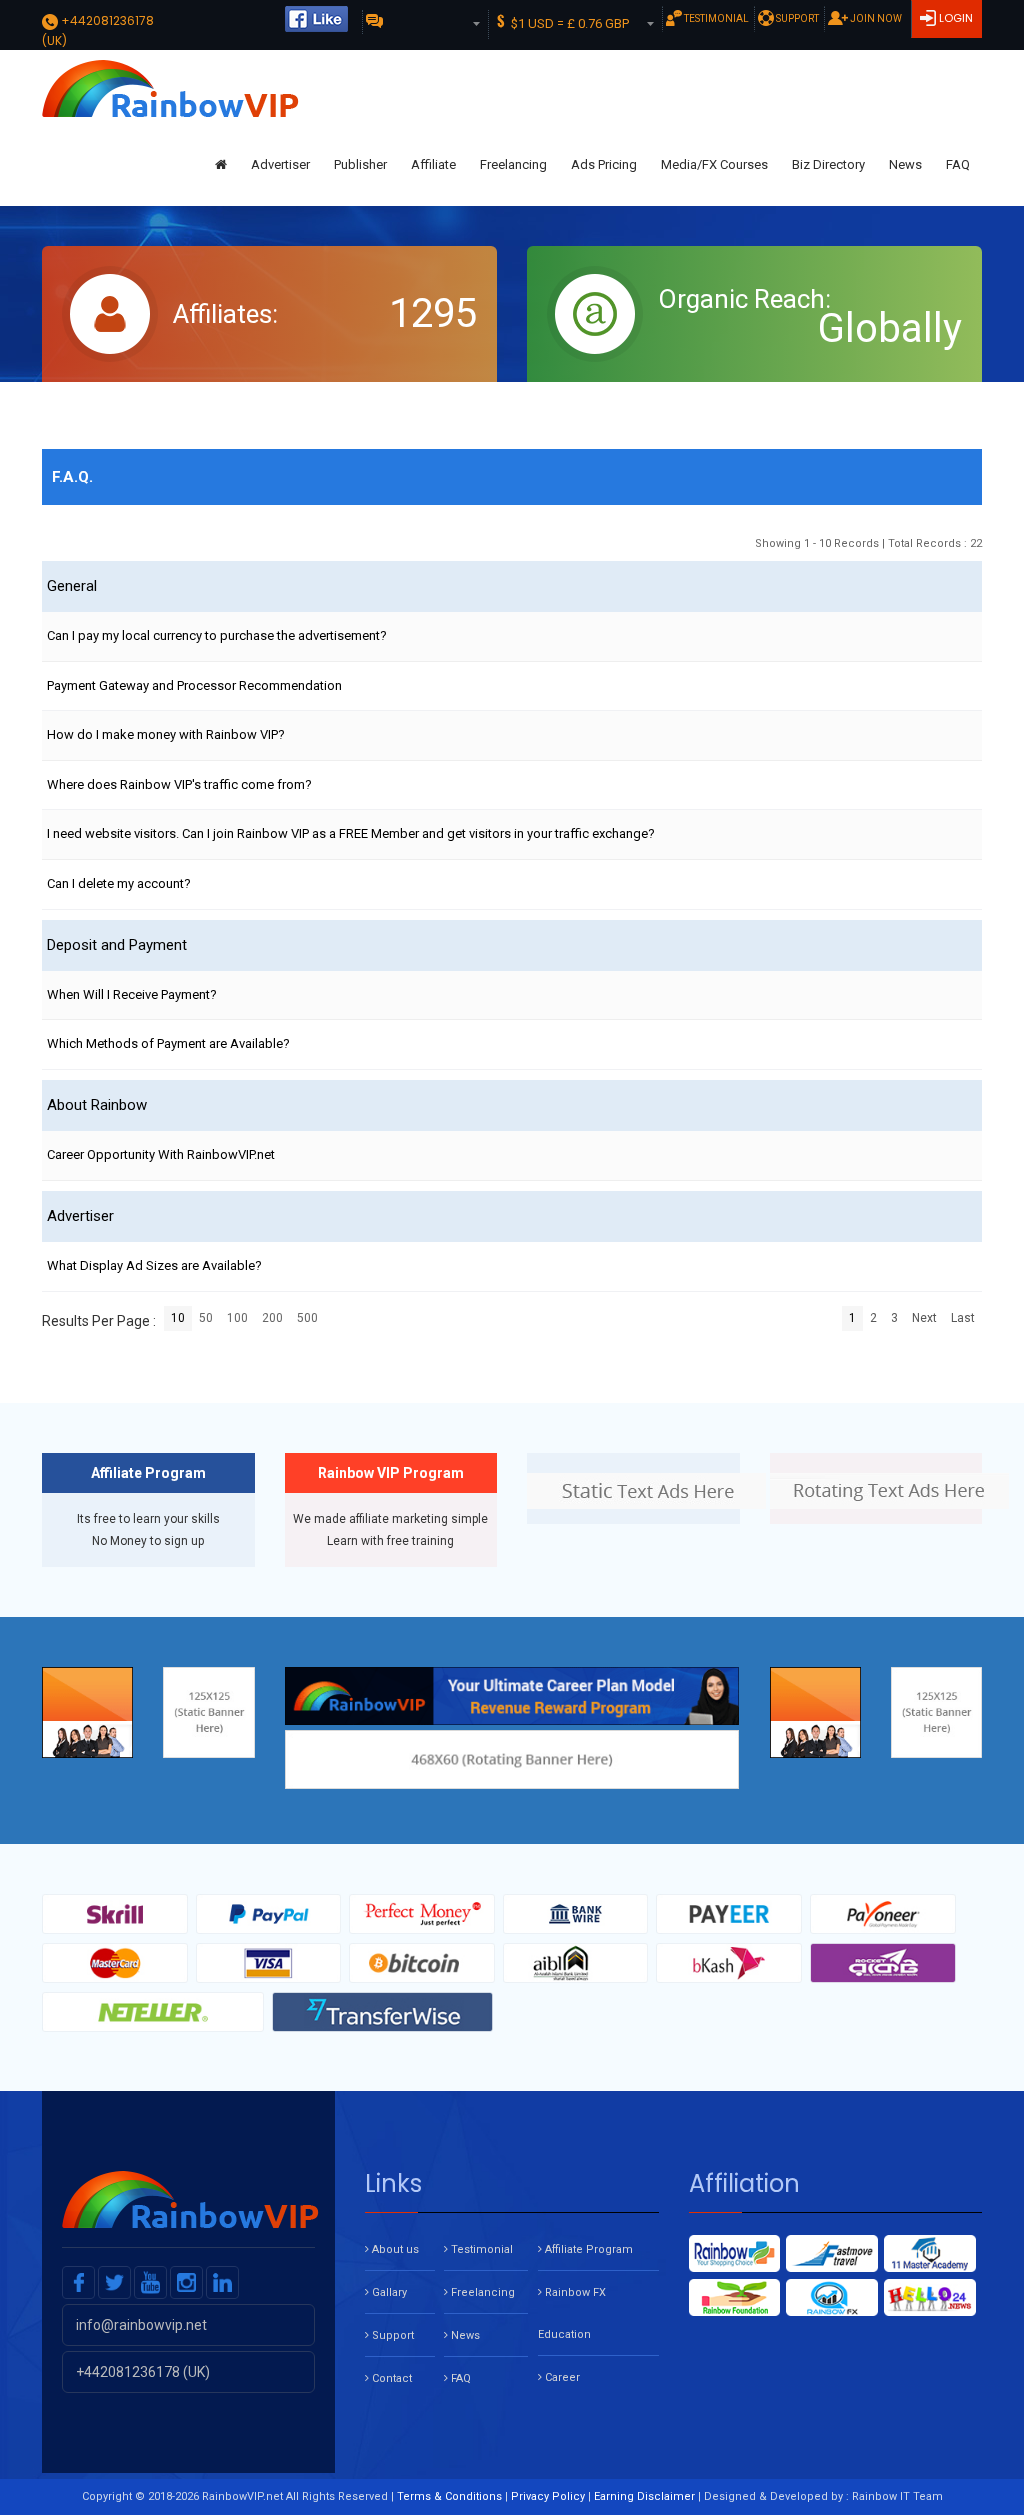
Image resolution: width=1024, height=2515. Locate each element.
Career (561, 2377)
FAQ (958, 164)
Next (924, 1318)
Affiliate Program (148, 1473)
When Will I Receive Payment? (132, 994)
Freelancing (513, 164)
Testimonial (715, 18)
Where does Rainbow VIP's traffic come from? (179, 784)
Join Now (875, 18)
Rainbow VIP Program (391, 1473)
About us (394, 2249)
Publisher (360, 164)
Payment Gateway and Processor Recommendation (194, 685)
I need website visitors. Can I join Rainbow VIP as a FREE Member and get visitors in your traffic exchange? (351, 833)
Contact (390, 2378)
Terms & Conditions (449, 2496)
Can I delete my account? (119, 883)
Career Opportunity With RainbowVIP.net (161, 1154)
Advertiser (280, 164)
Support (796, 18)
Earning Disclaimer (644, 2496)
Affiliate (433, 164)
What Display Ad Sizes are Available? (154, 1265)
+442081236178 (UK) (141, 2372)
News (905, 164)
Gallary (388, 2292)
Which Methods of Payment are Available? (168, 1043)
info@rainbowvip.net (140, 2325)
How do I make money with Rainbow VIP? (166, 734)
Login (954, 18)
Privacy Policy (548, 2496)
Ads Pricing (604, 164)
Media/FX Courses (714, 164)
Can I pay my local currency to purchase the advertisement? (217, 635)
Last (963, 1318)
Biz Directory (828, 164)
